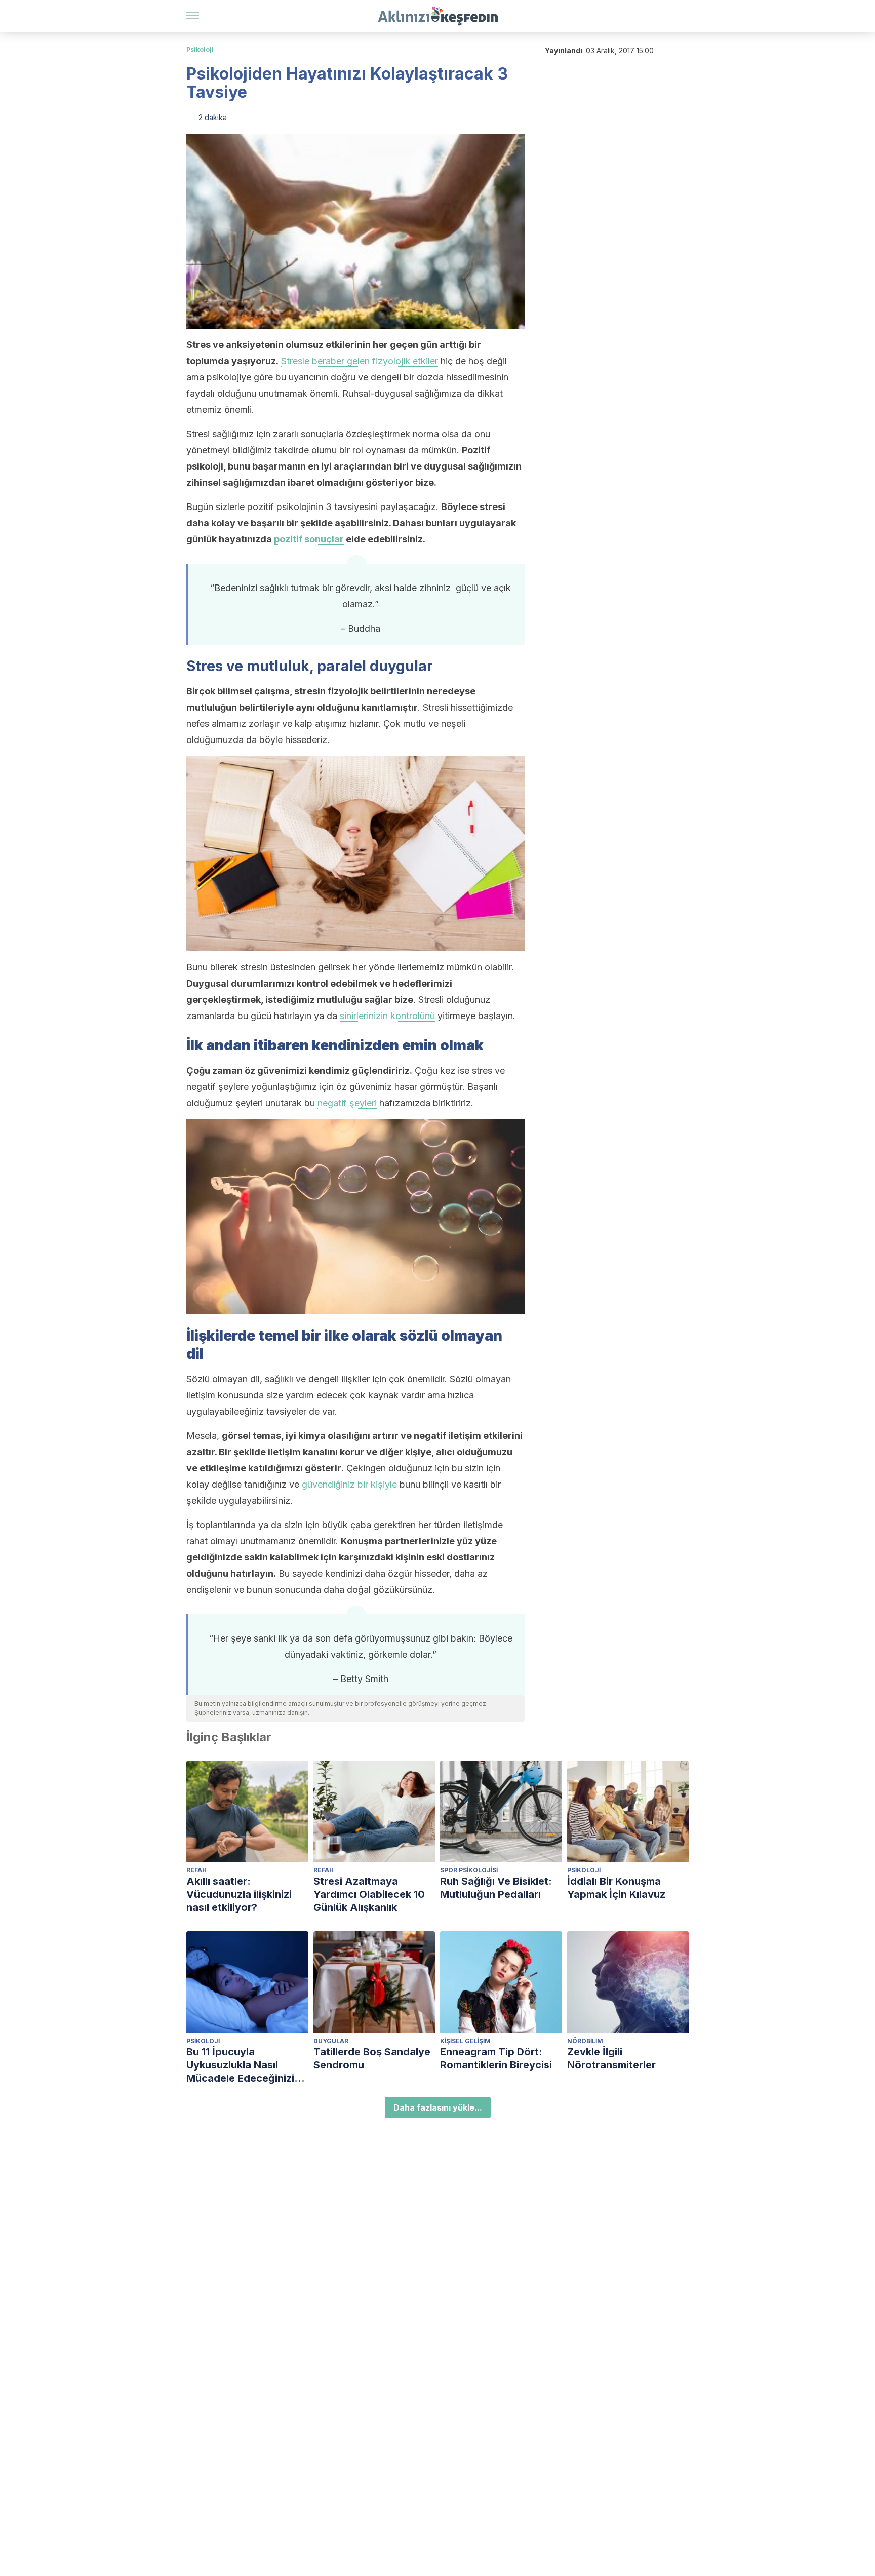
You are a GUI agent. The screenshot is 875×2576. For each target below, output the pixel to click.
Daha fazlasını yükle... (438, 2107)
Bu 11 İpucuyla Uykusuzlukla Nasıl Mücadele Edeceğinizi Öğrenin (240, 2065)
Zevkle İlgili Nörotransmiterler (611, 2058)
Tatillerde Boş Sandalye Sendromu (372, 2058)
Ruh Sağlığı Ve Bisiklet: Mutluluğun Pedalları (496, 1888)
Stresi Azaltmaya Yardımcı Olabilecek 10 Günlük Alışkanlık (369, 1894)
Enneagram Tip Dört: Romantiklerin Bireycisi (496, 2058)
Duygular (331, 2041)
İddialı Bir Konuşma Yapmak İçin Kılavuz (616, 1888)
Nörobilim (585, 2041)
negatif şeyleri (347, 1103)
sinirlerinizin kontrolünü (387, 1016)
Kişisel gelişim (465, 2041)
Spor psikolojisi (469, 1870)
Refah (196, 1870)
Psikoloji (200, 49)
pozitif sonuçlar (309, 539)
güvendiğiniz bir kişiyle (349, 1484)
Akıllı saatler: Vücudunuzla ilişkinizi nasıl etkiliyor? (239, 1894)
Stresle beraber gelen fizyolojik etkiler (360, 361)
